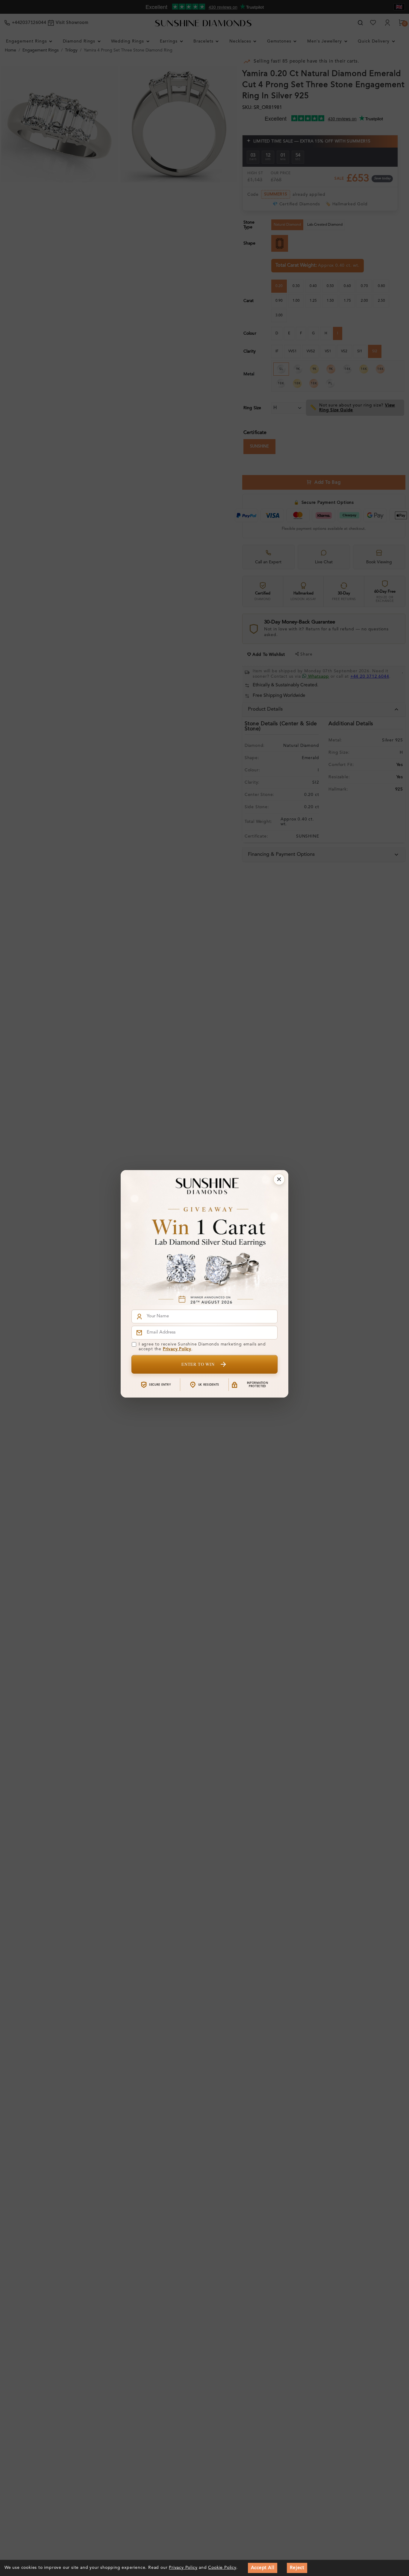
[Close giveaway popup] (279, 1179)
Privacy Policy (177, 1349)
